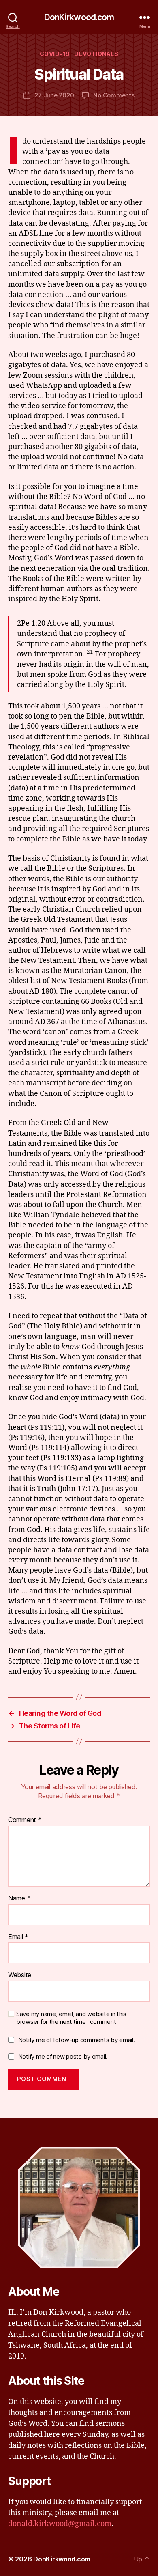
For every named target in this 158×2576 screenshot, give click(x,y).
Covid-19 (55, 54)
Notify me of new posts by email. (63, 2056)
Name (19, 1898)
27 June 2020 (54, 95)
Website (20, 1975)
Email (18, 1937)
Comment (25, 1820)
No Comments (114, 95)
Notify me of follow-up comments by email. (77, 2040)
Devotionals (96, 54)
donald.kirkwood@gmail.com (60, 2524)
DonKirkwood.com (79, 17)
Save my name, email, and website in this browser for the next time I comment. (71, 2018)
